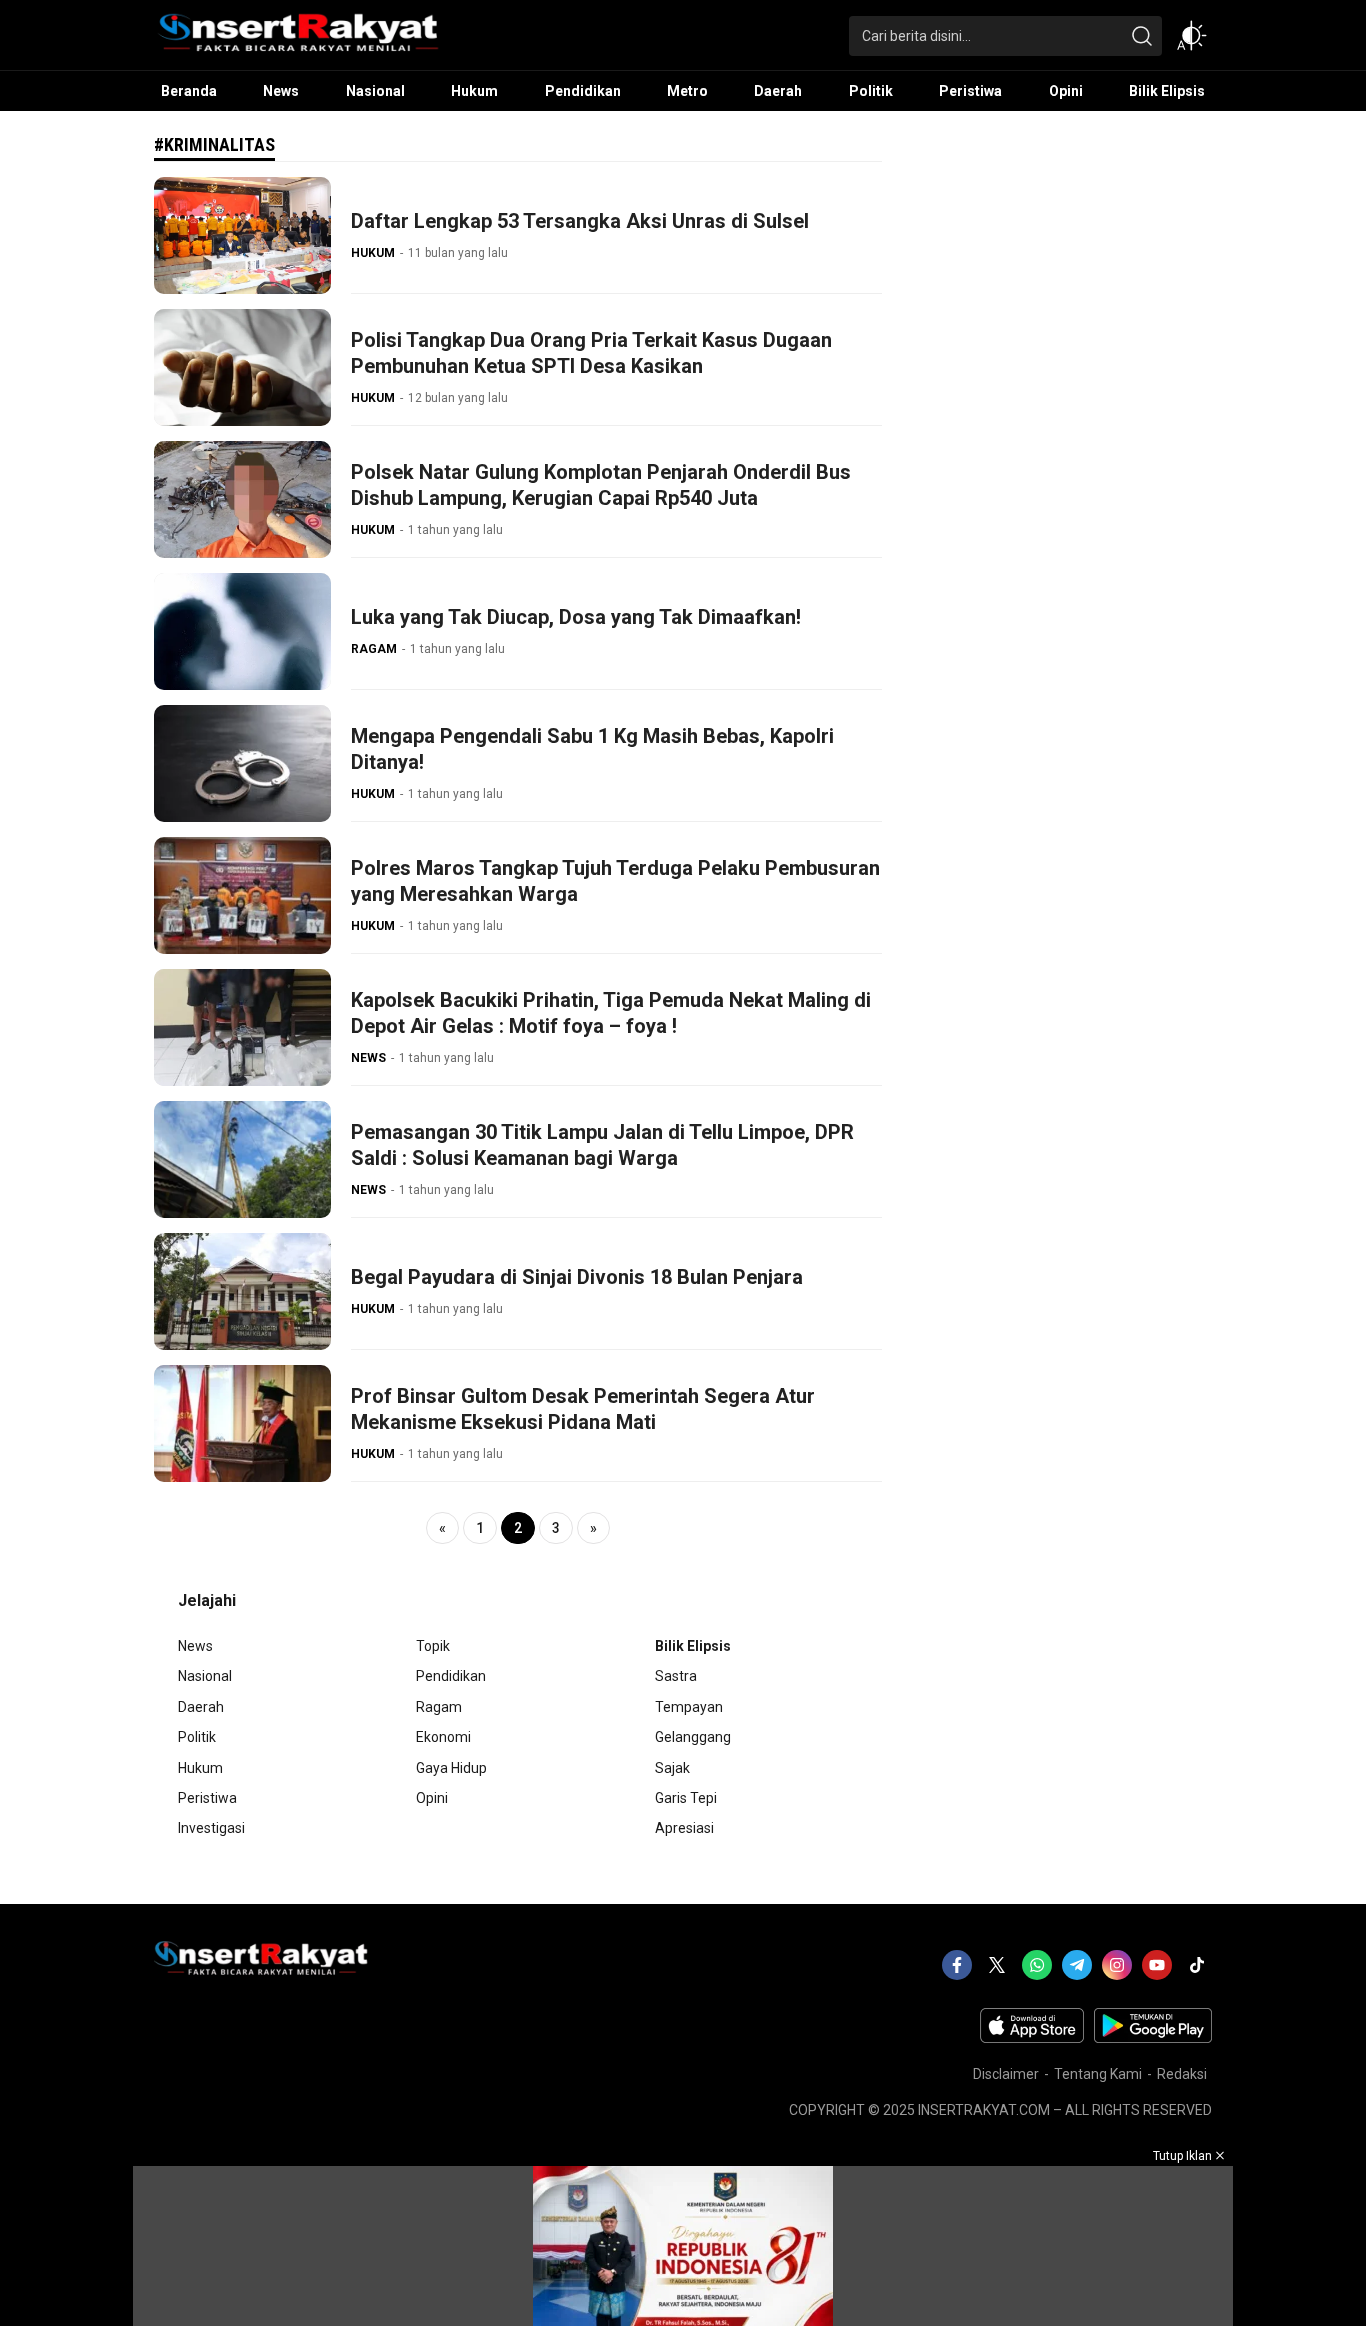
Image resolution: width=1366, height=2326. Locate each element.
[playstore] (1153, 2038)
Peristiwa (207, 1798)
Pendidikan (451, 1676)
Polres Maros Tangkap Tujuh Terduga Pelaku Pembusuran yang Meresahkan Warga (615, 881)
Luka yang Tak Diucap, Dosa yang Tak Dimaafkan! (578, 617)
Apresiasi (684, 1828)
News (195, 1646)
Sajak (672, 1768)
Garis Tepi (686, 1798)
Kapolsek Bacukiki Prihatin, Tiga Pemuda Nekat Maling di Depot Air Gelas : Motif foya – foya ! (611, 1013)
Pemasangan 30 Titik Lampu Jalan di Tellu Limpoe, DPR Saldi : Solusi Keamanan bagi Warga (602, 1145)
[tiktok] (1197, 1965)
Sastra (676, 1676)
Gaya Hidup (451, 1768)
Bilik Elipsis (693, 1646)
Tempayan (689, 1707)
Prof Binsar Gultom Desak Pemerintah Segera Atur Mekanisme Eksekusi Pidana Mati (583, 1409)
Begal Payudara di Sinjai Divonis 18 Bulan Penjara (577, 1277)
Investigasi (211, 1828)
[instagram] (1117, 1965)
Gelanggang (693, 1737)
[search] (1142, 36)
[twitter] (997, 1965)
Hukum (200, 1768)
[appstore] (1032, 2038)
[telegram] (1077, 1965)
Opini (432, 1798)
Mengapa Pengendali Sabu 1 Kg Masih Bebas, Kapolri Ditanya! (592, 749)
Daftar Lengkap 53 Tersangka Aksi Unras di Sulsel (580, 221)
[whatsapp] (1037, 1965)
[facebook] (957, 1965)
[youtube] (1157, 1965)
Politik (197, 1737)
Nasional (205, 1676)
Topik (433, 1646)
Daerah (201, 1707)
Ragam (439, 1707)
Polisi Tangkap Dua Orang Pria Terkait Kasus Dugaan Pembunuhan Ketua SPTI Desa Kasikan (591, 353)
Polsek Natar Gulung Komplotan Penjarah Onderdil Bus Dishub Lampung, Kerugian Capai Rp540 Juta (601, 485)
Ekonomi (443, 1737)
